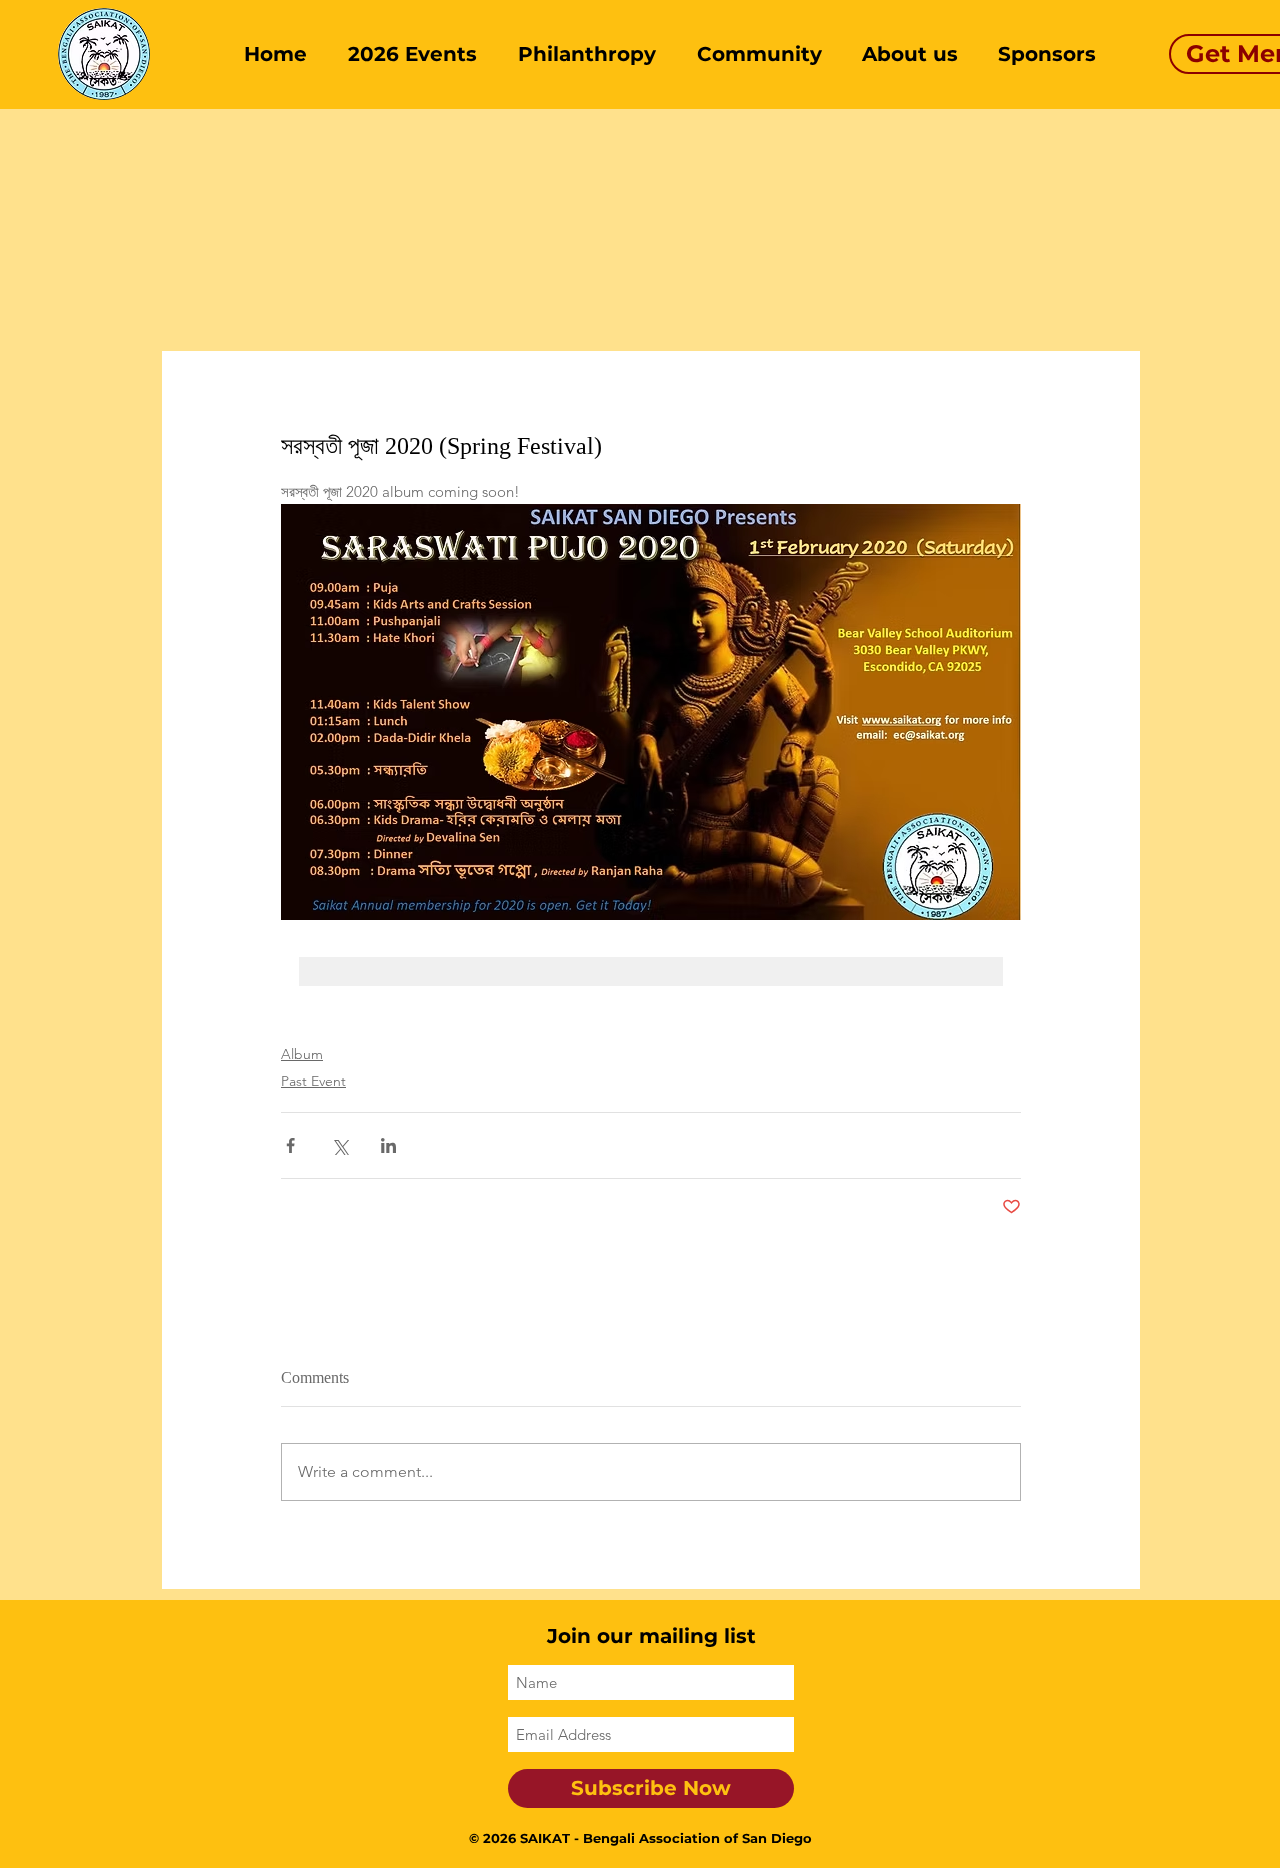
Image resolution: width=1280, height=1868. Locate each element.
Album (302, 1054)
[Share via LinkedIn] (388, 1145)
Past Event (313, 1081)
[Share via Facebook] (290, 1145)
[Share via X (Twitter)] (339, 1145)
